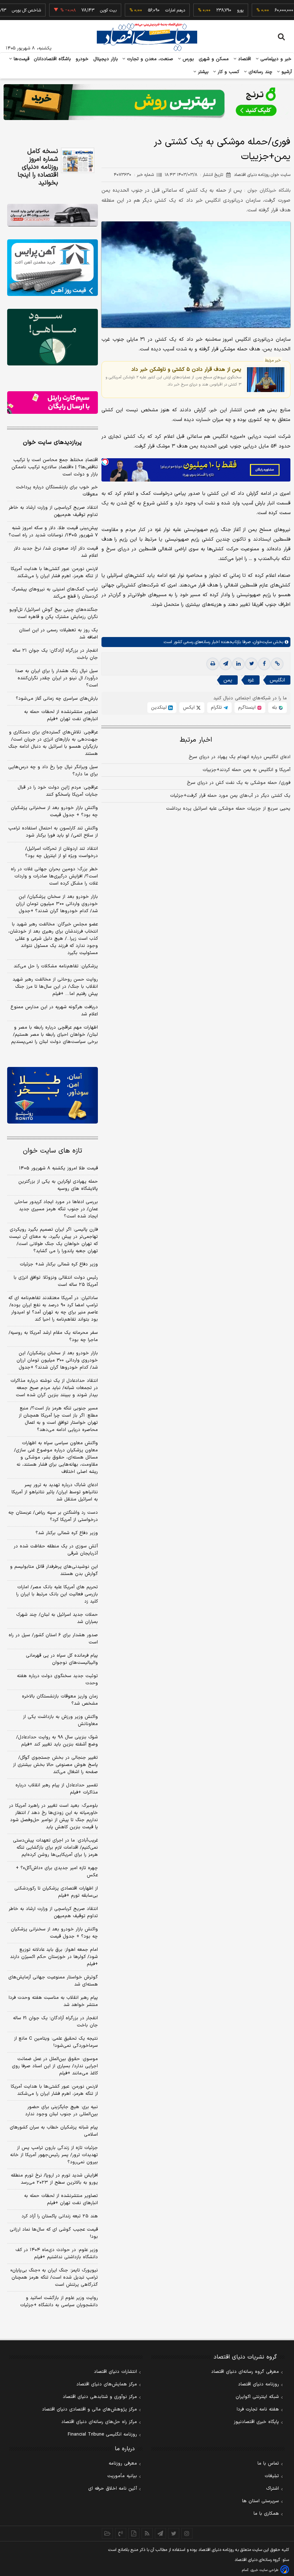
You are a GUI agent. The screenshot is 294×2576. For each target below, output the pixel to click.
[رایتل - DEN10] (53, 403)
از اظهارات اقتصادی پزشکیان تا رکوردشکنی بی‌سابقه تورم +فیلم (56, 1892)
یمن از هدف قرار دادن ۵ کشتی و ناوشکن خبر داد (186, 369)
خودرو (82, 59)
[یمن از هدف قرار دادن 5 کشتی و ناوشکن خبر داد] (266, 380)
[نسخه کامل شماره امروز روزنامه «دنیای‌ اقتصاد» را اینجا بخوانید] (78, 160)
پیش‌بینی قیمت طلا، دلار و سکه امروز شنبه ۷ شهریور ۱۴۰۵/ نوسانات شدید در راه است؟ (53, 532)
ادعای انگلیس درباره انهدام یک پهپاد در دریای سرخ (240, 757)
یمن (228, 680)
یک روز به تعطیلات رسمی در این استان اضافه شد (58, 634)
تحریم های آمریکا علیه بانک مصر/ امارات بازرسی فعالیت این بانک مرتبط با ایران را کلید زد (57, 1594)
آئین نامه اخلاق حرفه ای (113, 2489)
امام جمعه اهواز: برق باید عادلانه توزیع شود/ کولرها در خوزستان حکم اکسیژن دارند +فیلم (54, 1957)
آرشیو (286, 72)
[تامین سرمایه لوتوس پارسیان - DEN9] (53, 337)
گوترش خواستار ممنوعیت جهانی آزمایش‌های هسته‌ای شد (53, 1981)
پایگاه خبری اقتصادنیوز (256, 2422)
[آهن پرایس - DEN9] (53, 268)
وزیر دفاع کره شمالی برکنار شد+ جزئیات (59, 1264)
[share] (134, 2533)
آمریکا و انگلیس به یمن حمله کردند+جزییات (246, 770)
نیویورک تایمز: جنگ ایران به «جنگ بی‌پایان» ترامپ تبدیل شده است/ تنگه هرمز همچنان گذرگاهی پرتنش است (54, 2278)
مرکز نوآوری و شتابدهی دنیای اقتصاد (100, 2397)
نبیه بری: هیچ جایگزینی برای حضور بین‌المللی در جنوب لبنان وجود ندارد (61, 2111)
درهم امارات (150, 10)
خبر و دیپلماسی (275, 59)
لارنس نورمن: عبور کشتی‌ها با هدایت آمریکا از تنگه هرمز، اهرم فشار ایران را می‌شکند (54, 573)
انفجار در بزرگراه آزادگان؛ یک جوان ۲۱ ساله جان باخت (55, 654)
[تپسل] (105, 462)
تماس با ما (268, 2464)
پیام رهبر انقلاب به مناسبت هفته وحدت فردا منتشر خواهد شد (53, 2001)
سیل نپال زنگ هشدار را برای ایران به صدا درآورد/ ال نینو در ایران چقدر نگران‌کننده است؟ (57, 678)
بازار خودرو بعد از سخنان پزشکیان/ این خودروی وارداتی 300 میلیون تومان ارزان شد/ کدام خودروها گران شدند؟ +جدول (57, 1360)
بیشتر (202, 72)
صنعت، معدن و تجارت (149, 59)
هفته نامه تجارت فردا (258, 2409)
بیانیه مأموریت (122, 2476)
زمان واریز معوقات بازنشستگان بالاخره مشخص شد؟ (60, 1700)
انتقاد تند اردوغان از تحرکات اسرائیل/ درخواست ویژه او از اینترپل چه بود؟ (61, 852)
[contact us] (121, 2533)
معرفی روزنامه (123, 2464)
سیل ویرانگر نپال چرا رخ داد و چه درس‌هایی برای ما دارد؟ (53, 771)
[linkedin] (238, 664)
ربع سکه (281, 10)
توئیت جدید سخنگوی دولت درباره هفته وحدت (57, 1680)
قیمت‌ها (21, 59)
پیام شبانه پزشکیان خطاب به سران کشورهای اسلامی (54, 2131)
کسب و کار (228, 72)
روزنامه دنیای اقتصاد (259, 2384)
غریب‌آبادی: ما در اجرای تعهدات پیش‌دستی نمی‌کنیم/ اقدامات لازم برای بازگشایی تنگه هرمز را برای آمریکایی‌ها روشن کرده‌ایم (55, 1848)
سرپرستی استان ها (260, 2501)
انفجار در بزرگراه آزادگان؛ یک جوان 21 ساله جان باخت (55, 2022)
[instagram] (187, 2533)
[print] (213, 664)
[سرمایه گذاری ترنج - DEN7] (147, 102)
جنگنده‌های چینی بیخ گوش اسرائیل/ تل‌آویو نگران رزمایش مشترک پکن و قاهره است (54, 613)
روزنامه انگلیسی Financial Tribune (102, 2434)
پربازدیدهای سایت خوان (52, 442)
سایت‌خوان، (261, 642)
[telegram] (226, 664)
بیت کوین (83, 10)
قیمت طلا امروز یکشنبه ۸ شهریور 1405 (58, 1168)
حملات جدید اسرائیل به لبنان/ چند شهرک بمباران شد (57, 1618)
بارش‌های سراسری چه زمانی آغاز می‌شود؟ (57, 699)
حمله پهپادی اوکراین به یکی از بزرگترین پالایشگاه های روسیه (58, 1185)
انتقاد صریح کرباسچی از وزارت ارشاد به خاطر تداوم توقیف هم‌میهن (53, 511)
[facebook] (264, 664)
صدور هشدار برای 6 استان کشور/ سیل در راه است (53, 1639)
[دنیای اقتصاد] (147, 37)
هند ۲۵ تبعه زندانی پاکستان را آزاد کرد (60, 2216)
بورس (188, 59)
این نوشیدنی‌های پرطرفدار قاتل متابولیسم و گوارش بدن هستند (54, 1570)
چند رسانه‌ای (260, 72)
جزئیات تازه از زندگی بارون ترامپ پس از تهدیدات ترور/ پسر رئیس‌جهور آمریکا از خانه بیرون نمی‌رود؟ (54, 2155)
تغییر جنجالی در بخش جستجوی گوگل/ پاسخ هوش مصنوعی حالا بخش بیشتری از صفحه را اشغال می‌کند (55, 1765)
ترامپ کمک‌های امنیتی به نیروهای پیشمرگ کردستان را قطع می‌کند (55, 593)
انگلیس (277, 680)
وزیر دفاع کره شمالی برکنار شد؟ (67, 1533)
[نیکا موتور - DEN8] (53, 215)
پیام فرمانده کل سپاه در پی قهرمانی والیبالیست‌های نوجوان (62, 1659)
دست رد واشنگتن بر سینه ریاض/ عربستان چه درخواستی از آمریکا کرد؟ (53, 1516)
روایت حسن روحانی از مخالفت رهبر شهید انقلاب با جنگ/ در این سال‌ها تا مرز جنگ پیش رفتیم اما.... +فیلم (55, 987)
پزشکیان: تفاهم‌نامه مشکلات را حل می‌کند (56, 966)
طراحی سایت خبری (264, 2570)
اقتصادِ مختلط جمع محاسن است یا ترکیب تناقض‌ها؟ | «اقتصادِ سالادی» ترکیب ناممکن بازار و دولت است (55, 467)
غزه (251, 680)
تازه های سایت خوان (53, 1151)
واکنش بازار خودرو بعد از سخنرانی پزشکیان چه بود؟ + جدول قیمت (54, 811)
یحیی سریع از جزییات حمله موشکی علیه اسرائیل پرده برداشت (228, 809)
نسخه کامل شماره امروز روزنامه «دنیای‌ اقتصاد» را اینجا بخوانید (38, 167)
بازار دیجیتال (106, 59)
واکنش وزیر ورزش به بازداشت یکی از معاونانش (60, 1720)
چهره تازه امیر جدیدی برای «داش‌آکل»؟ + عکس (57, 1872)
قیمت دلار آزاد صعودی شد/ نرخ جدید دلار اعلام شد (56, 552)
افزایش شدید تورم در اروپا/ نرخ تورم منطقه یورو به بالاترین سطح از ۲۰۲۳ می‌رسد (54, 2179)
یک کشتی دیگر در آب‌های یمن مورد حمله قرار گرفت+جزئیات (230, 796)
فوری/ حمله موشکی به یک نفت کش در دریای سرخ (239, 783)
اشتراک (272, 2489)
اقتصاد (244, 59)
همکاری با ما (266, 2514)
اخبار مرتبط (196, 740)
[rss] (147, 2533)
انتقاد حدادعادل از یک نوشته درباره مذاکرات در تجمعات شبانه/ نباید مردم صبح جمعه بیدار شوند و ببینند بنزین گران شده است (54, 1388)
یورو (215, 10)
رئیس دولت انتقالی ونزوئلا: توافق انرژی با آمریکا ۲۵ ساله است (56, 1281)
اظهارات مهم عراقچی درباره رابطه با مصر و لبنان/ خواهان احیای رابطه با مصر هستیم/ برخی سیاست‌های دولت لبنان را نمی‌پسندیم (54, 1035)
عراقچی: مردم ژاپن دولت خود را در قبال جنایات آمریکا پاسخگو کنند (58, 791)
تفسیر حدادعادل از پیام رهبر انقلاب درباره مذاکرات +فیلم (57, 1789)
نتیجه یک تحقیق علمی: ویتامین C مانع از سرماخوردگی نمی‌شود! (56, 2042)
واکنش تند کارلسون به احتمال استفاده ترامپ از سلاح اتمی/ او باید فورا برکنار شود (53, 832)
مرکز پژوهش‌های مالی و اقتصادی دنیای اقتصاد (89, 2409)
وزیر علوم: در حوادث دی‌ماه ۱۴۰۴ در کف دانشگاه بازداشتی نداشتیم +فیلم (57, 2254)
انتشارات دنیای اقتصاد (115, 2372)
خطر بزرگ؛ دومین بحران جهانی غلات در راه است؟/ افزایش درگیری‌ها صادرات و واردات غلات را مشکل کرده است (54, 876)
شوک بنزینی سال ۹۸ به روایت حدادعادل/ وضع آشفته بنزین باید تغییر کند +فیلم (57, 1741)
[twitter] (251, 664)
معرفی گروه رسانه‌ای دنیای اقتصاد (245, 2372)
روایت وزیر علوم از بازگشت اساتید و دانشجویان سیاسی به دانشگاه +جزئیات (59, 2302)
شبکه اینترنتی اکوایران (257, 2397)
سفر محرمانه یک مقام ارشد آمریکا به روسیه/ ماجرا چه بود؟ (53, 1336)
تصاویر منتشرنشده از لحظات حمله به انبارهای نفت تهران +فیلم (61, 715)
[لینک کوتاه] (277, 664)
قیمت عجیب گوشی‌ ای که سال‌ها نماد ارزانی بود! (54, 2233)
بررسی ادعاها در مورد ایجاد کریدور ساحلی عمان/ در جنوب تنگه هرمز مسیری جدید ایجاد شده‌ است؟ (56, 1209)
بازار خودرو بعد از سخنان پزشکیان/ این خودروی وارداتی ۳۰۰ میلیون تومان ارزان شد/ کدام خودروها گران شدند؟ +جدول (57, 904)
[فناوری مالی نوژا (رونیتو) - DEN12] (53, 1095)
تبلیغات (272, 2476)
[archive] (107, 2533)
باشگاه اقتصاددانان (53, 59)
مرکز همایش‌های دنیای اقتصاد (107, 2384)
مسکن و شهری (214, 59)
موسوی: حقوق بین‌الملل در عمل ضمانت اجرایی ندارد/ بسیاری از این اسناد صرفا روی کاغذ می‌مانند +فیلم (55, 2066)
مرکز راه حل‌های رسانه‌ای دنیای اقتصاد (99, 2422)
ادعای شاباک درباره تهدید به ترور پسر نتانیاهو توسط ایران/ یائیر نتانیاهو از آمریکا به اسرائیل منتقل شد (55, 1492)
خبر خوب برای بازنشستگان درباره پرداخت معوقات (57, 491)
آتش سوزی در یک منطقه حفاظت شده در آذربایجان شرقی (56, 1550)
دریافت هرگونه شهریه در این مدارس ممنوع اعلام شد (54, 1011)
